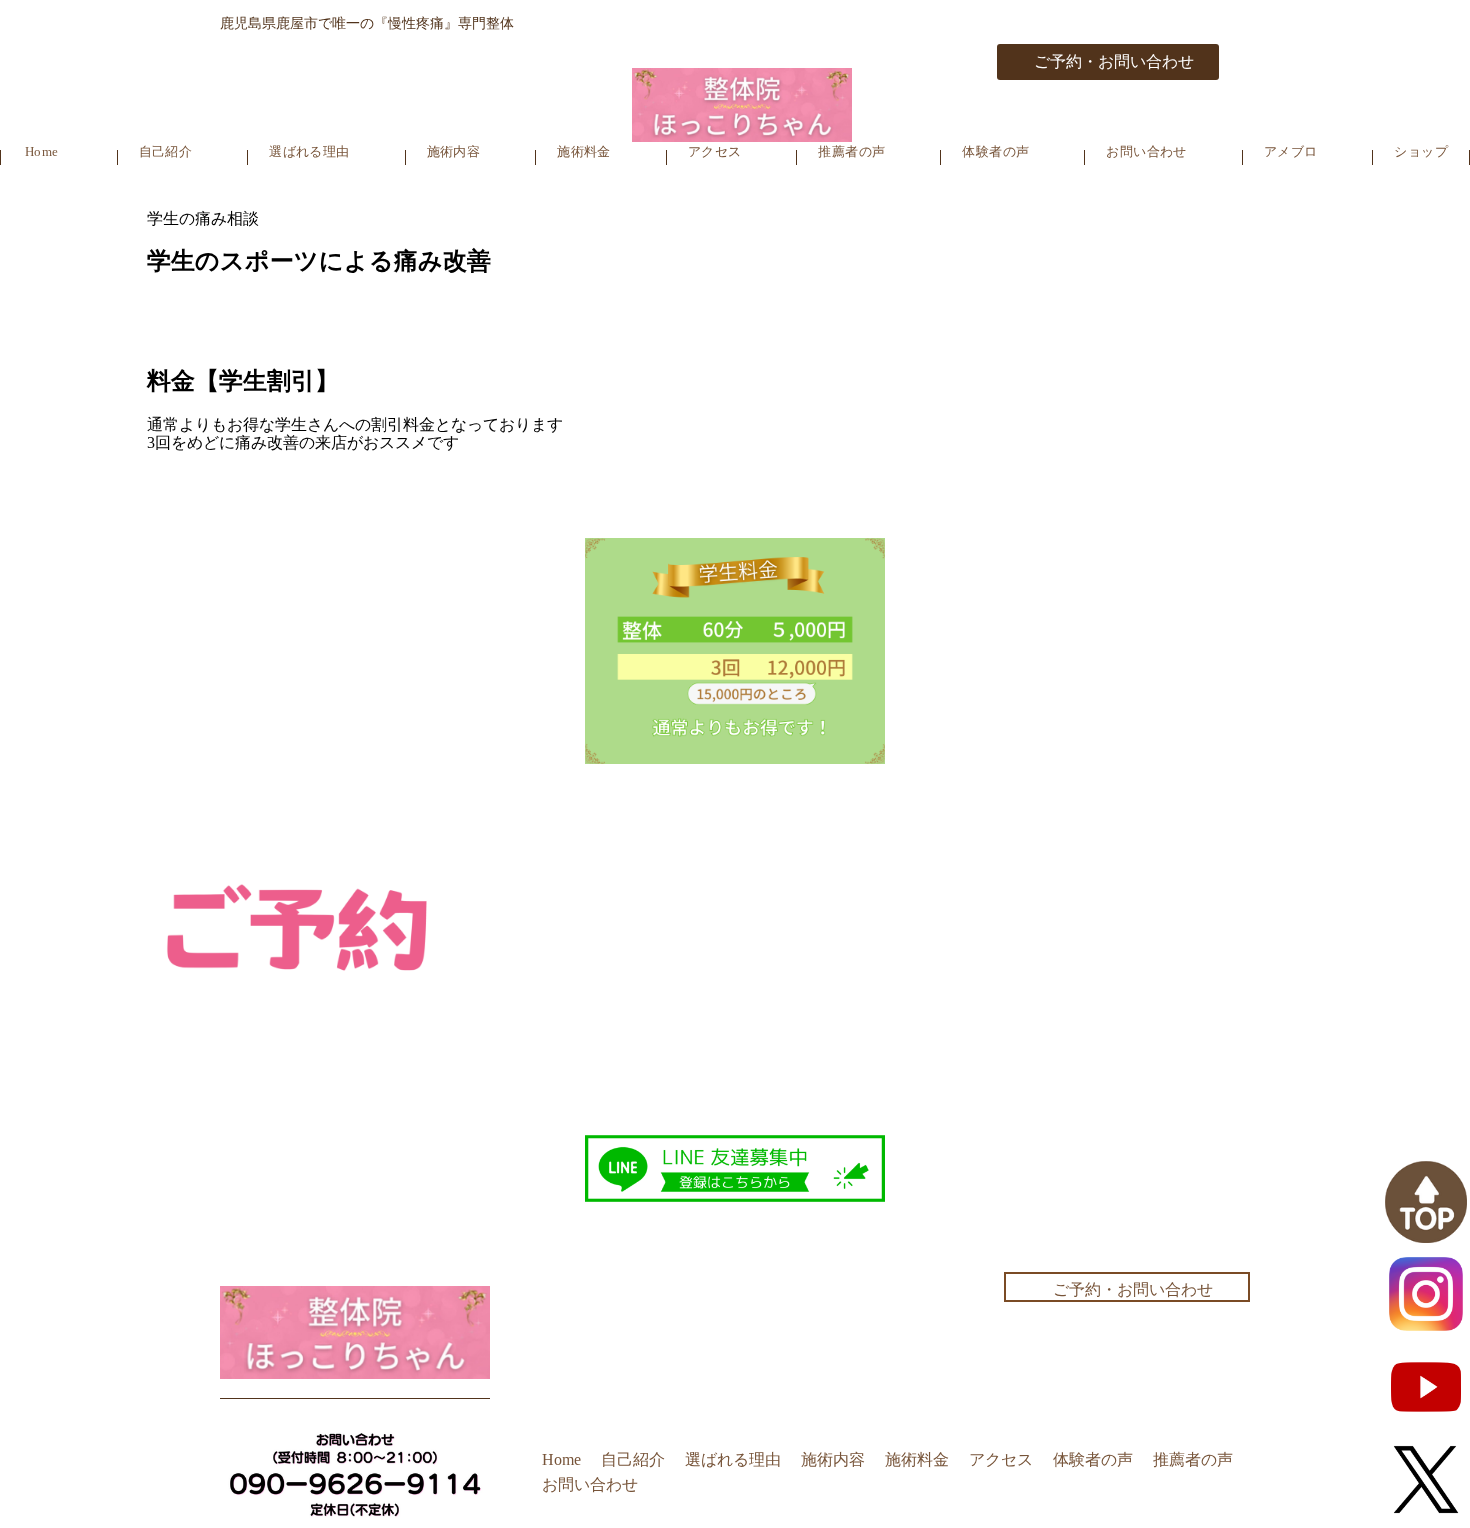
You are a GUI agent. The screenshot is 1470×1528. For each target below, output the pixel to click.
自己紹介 (166, 151)
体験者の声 (995, 151)
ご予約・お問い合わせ (1114, 61)
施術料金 (584, 151)
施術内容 (454, 151)
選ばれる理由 (309, 151)
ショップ (1421, 151)
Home (42, 151)
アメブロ (1291, 151)
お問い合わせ (1146, 151)
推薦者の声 (851, 151)
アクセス (715, 151)
